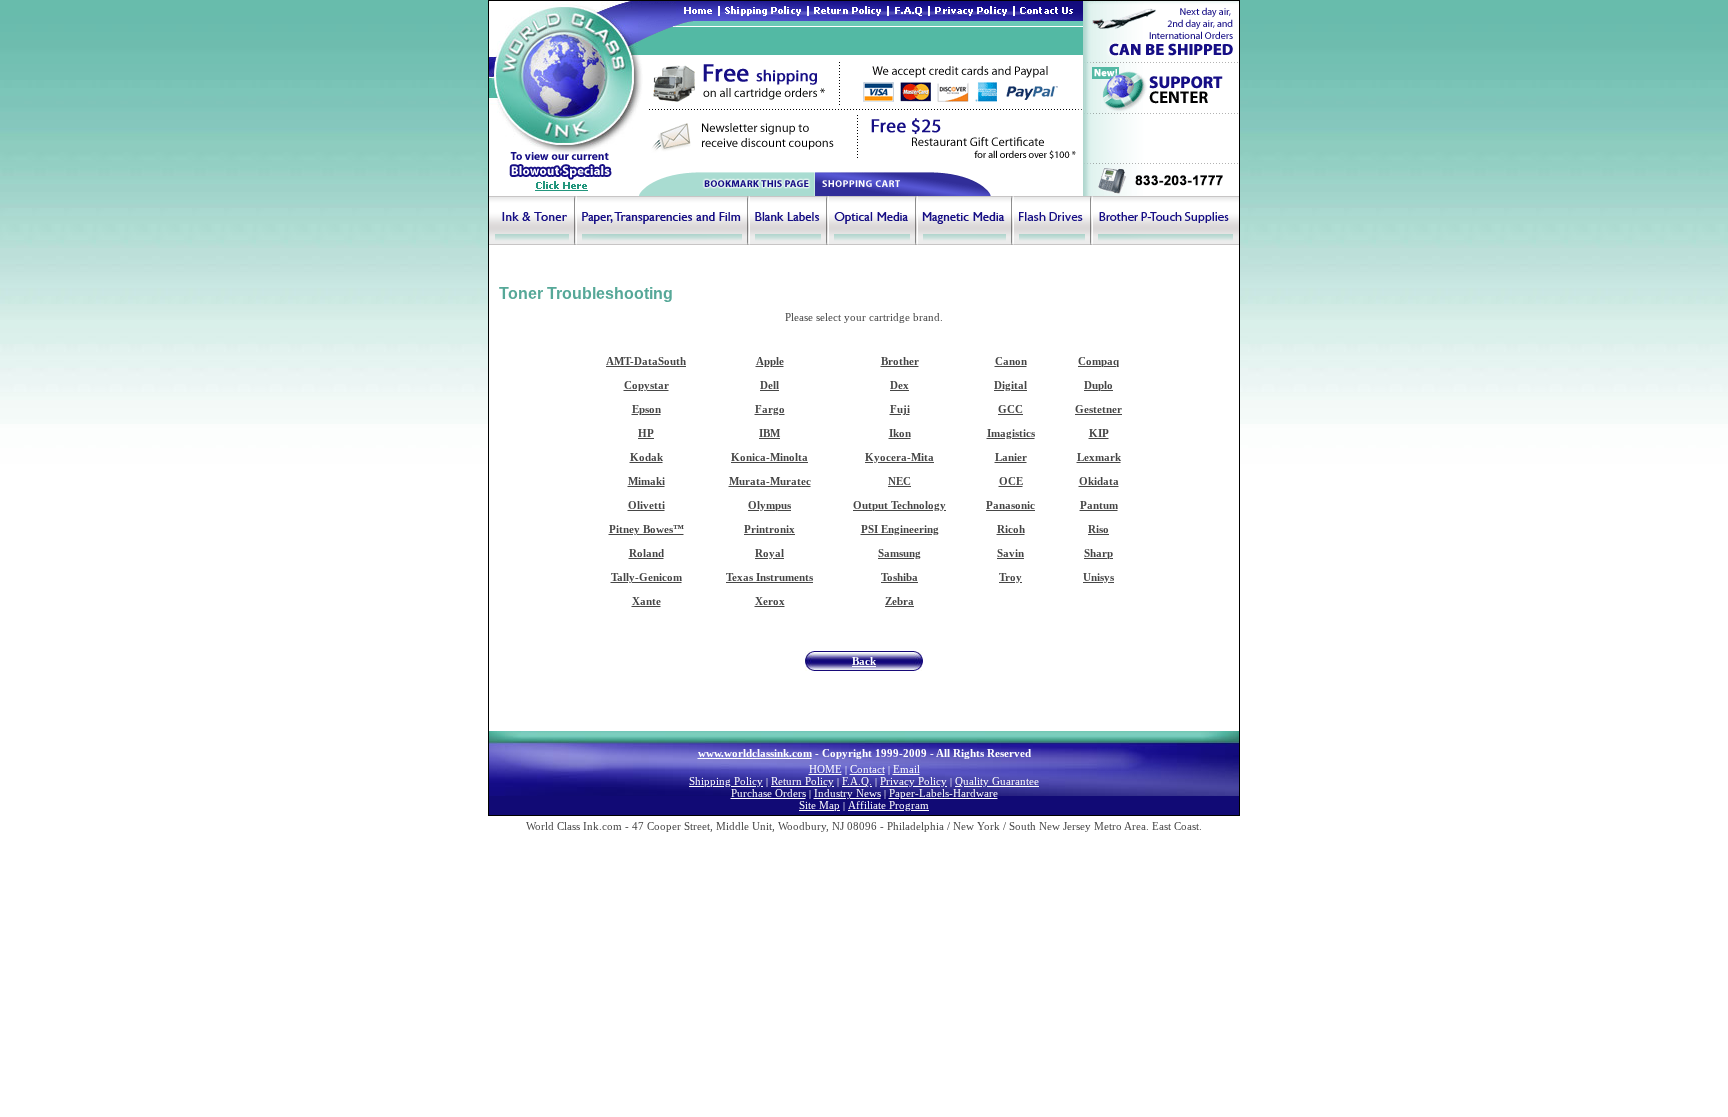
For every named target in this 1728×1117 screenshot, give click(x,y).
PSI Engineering (900, 529)
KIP (1099, 433)
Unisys (1098, 577)
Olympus (769, 505)
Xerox (770, 601)
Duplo (1098, 385)
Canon (1011, 361)
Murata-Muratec (770, 481)
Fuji (900, 409)
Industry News (847, 793)
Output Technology (899, 505)
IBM (769, 433)
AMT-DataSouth (646, 361)
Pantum (1099, 505)
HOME (825, 769)
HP (646, 433)
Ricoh (1011, 529)
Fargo (770, 409)
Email (906, 769)
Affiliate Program (888, 805)
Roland (646, 553)
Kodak (646, 457)
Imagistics (1011, 433)
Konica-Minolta (769, 457)
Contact (867, 769)
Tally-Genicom (646, 577)
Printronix (769, 529)
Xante (646, 601)
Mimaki (646, 481)
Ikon (900, 433)
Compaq (1098, 361)
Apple (770, 361)
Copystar (646, 385)
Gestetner (1098, 409)
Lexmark (1099, 457)
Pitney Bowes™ (646, 529)
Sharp (1098, 553)
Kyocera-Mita (899, 457)
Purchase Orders (768, 793)
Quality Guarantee (997, 781)
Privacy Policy (913, 781)
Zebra (899, 601)
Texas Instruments (769, 577)
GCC (1010, 409)
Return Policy (802, 781)
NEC (899, 481)
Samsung (899, 553)
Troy (1010, 577)
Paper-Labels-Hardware (943, 793)
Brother (900, 361)
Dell (769, 385)
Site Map (819, 805)
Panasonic (1010, 505)
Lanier (1011, 457)
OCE (1011, 481)
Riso (1098, 529)
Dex (899, 385)
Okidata (1099, 481)
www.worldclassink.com (755, 753)
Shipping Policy (726, 781)
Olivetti (646, 505)
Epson (646, 409)
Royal (769, 553)
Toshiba (899, 577)
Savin (1010, 553)
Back (864, 661)
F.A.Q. (857, 781)
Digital (1010, 385)
